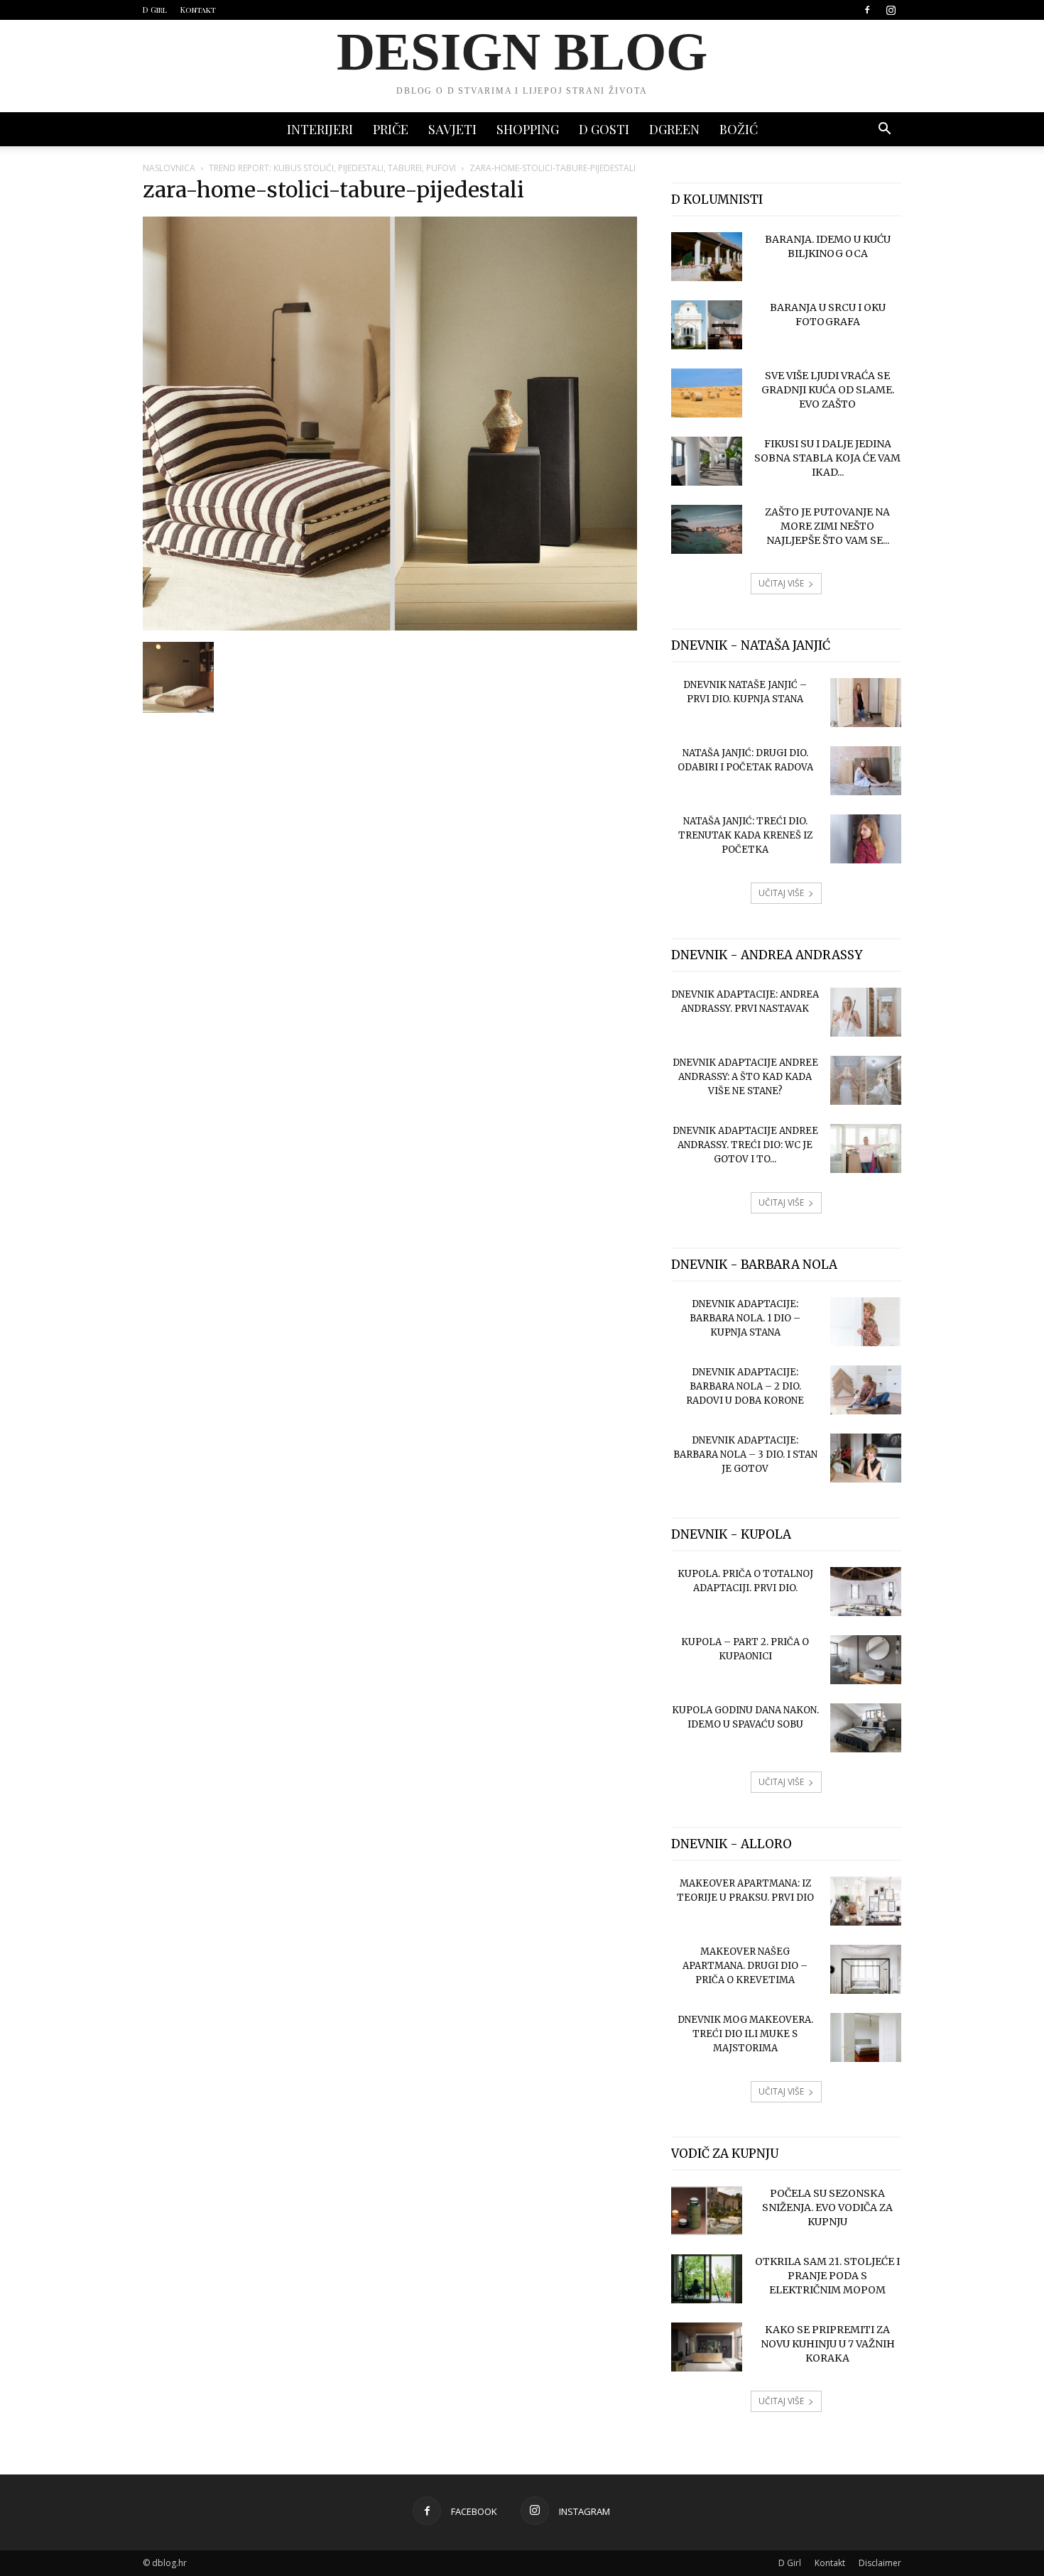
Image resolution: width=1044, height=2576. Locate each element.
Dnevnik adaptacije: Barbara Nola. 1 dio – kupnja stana (745, 1318)
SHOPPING (528, 129)
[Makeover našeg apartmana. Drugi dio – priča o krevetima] (866, 1969)
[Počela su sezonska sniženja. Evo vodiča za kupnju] (707, 2211)
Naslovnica (169, 168)
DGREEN (674, 129)
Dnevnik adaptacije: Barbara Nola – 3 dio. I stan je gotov (745, 1455)
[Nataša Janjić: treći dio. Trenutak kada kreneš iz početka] (866, 839)
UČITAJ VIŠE (781, 583)
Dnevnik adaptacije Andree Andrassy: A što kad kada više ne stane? (745, 1077)
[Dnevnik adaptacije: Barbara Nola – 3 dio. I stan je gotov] (866, 1458)
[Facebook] (867, 10)
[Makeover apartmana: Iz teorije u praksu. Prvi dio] (866, 1901)
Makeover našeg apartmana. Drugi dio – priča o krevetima (745, 1966)
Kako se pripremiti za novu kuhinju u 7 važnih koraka (828, 2344)
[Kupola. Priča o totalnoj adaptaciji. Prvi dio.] (866, 1592)
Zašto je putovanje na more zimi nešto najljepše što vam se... (827, 526)
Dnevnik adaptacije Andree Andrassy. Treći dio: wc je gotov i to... (745, 1145)
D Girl (155, 10)
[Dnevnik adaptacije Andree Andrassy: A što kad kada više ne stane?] (866, 1080)
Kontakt (198, 10)
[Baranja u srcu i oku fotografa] (707, 325)
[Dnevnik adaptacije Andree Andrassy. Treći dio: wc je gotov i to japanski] (866, 1148)
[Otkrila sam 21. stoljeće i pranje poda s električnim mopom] (707, 2279)
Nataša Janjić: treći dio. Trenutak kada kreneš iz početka (745, 835)
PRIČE (391, 129)
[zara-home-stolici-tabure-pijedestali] (390, 627)
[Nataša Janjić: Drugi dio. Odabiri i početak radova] (866, 771)
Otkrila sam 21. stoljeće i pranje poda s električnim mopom (827, 2276)
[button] (884, 130)
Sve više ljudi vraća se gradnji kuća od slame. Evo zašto (828, 390)
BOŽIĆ (739, 129)
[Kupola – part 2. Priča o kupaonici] (866, 1660)
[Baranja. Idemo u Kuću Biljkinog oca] (707, 257)
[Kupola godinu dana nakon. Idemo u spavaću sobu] (866, 1728)
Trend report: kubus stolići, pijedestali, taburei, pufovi (332, 168)
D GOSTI (604, 129)
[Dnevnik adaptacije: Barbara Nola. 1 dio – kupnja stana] (866, 1322)
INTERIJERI (320, 129)
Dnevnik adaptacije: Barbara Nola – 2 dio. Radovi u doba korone (745, 1386)
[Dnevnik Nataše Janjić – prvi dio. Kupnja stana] (866, 703)
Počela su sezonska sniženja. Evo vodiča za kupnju (827, 2207)
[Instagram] (891, 10)
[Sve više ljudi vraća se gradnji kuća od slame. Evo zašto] (707, 393)
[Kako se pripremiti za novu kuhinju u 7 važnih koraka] (707, 2347)
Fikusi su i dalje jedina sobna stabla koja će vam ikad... (827, 458)
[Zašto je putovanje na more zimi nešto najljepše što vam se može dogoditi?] (707, 529)
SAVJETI (452, 129)
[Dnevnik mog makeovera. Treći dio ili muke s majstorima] (866, 2037)
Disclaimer (880, 2563)
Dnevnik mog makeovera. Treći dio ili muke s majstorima (745, 2034)
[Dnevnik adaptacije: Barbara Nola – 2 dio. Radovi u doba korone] (866, 1390)
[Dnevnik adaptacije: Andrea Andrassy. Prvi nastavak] (866, 1012)
